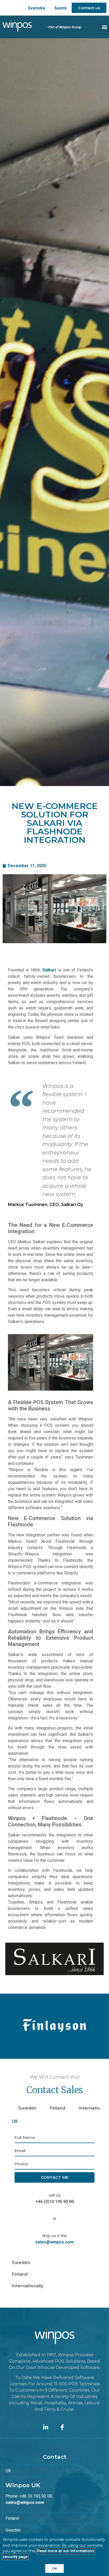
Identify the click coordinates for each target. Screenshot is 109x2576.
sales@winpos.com (54, 2242)
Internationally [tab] (28, 2286)
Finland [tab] (58, 2108)
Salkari (49, 970)
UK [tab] (15, 2121)
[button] (105, 27)
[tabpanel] (54, 2192)
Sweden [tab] (27, 2108)
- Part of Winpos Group (64, 27)
